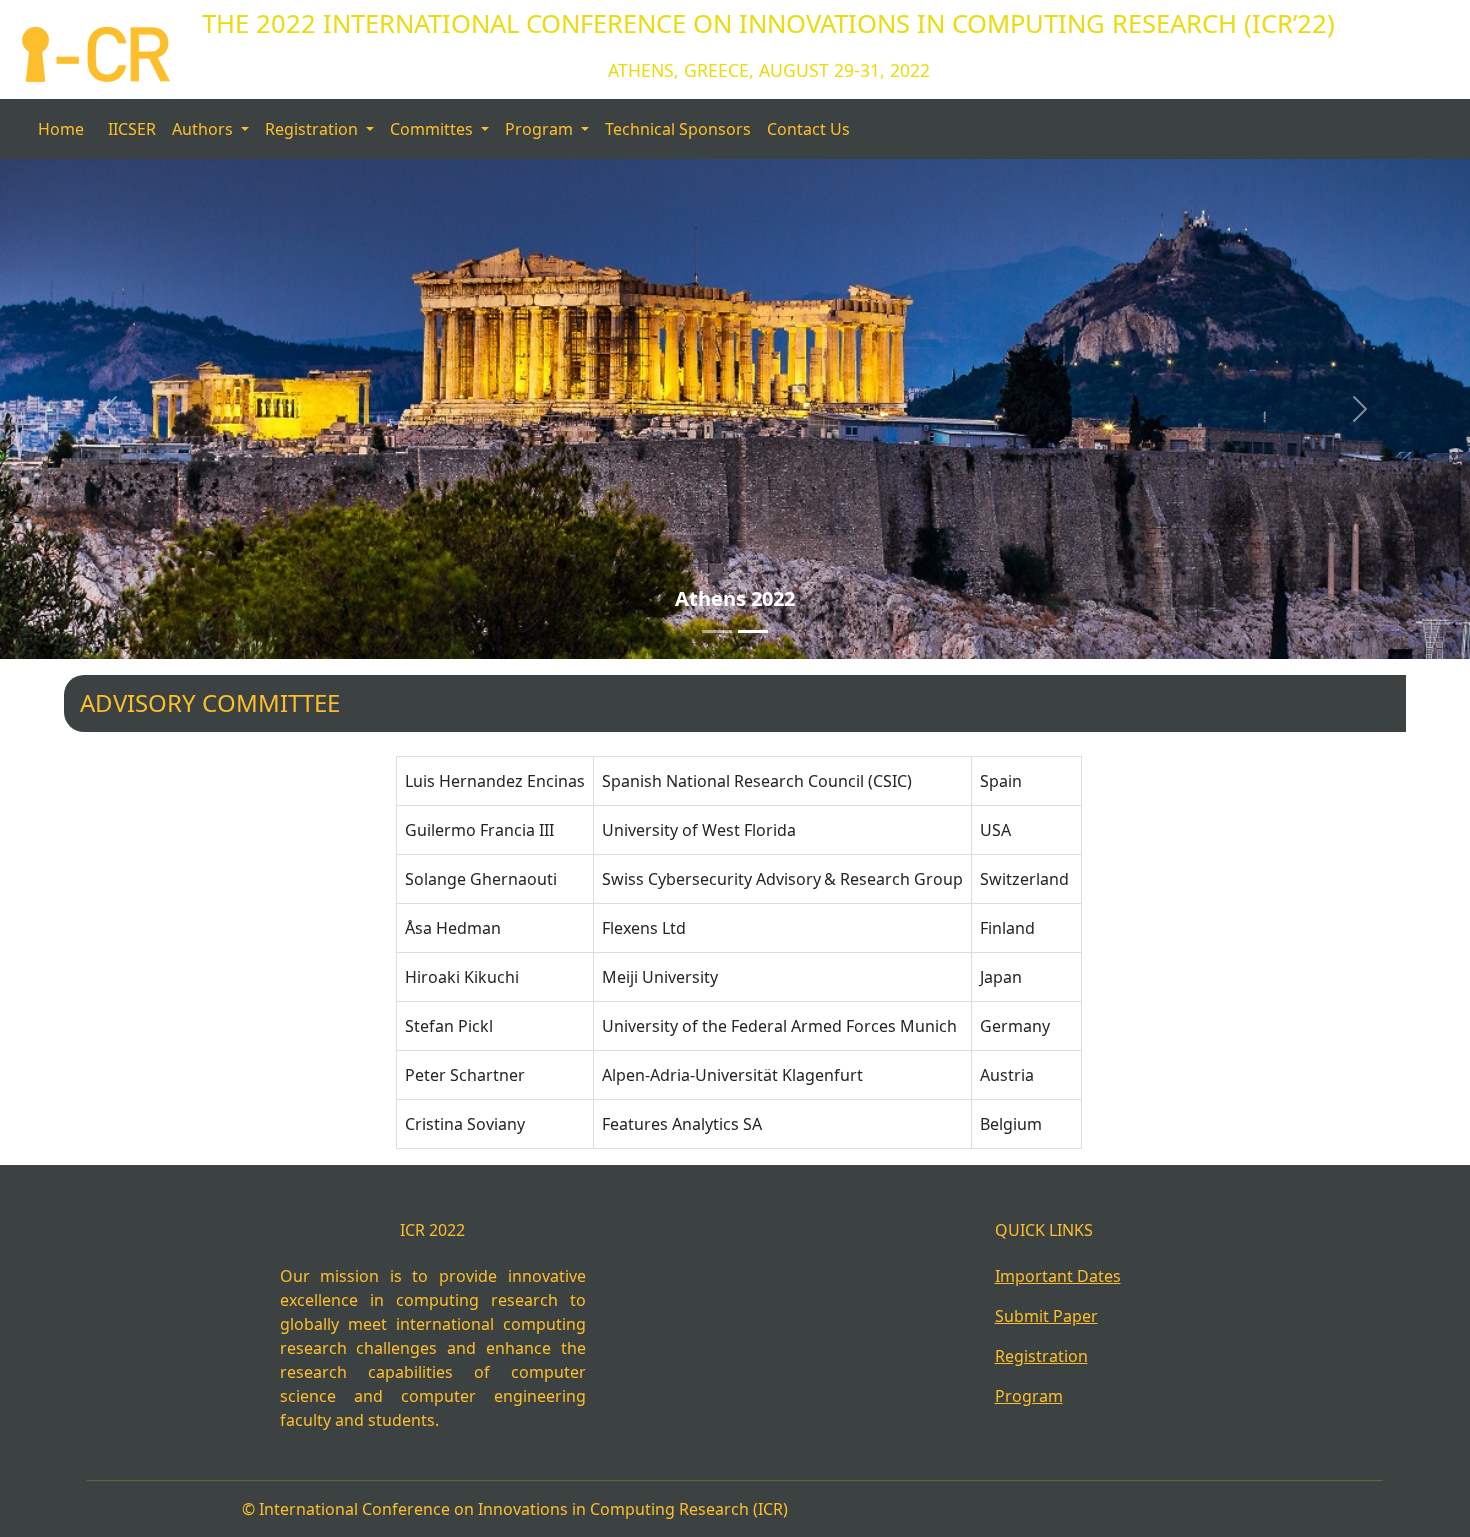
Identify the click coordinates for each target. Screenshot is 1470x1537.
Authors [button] (204, 129)
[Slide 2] (753, 631)
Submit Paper (1046, 1316)
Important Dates (1058, 1276)
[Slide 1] (717, 631)
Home (61, 129)
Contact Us (808, 129)
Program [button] (541, 129)
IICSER (132, 129)
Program (1029, 1396)
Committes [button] (433, 129)
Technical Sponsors (678, 129)
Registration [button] (313, 129)
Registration (1041, 1356)
